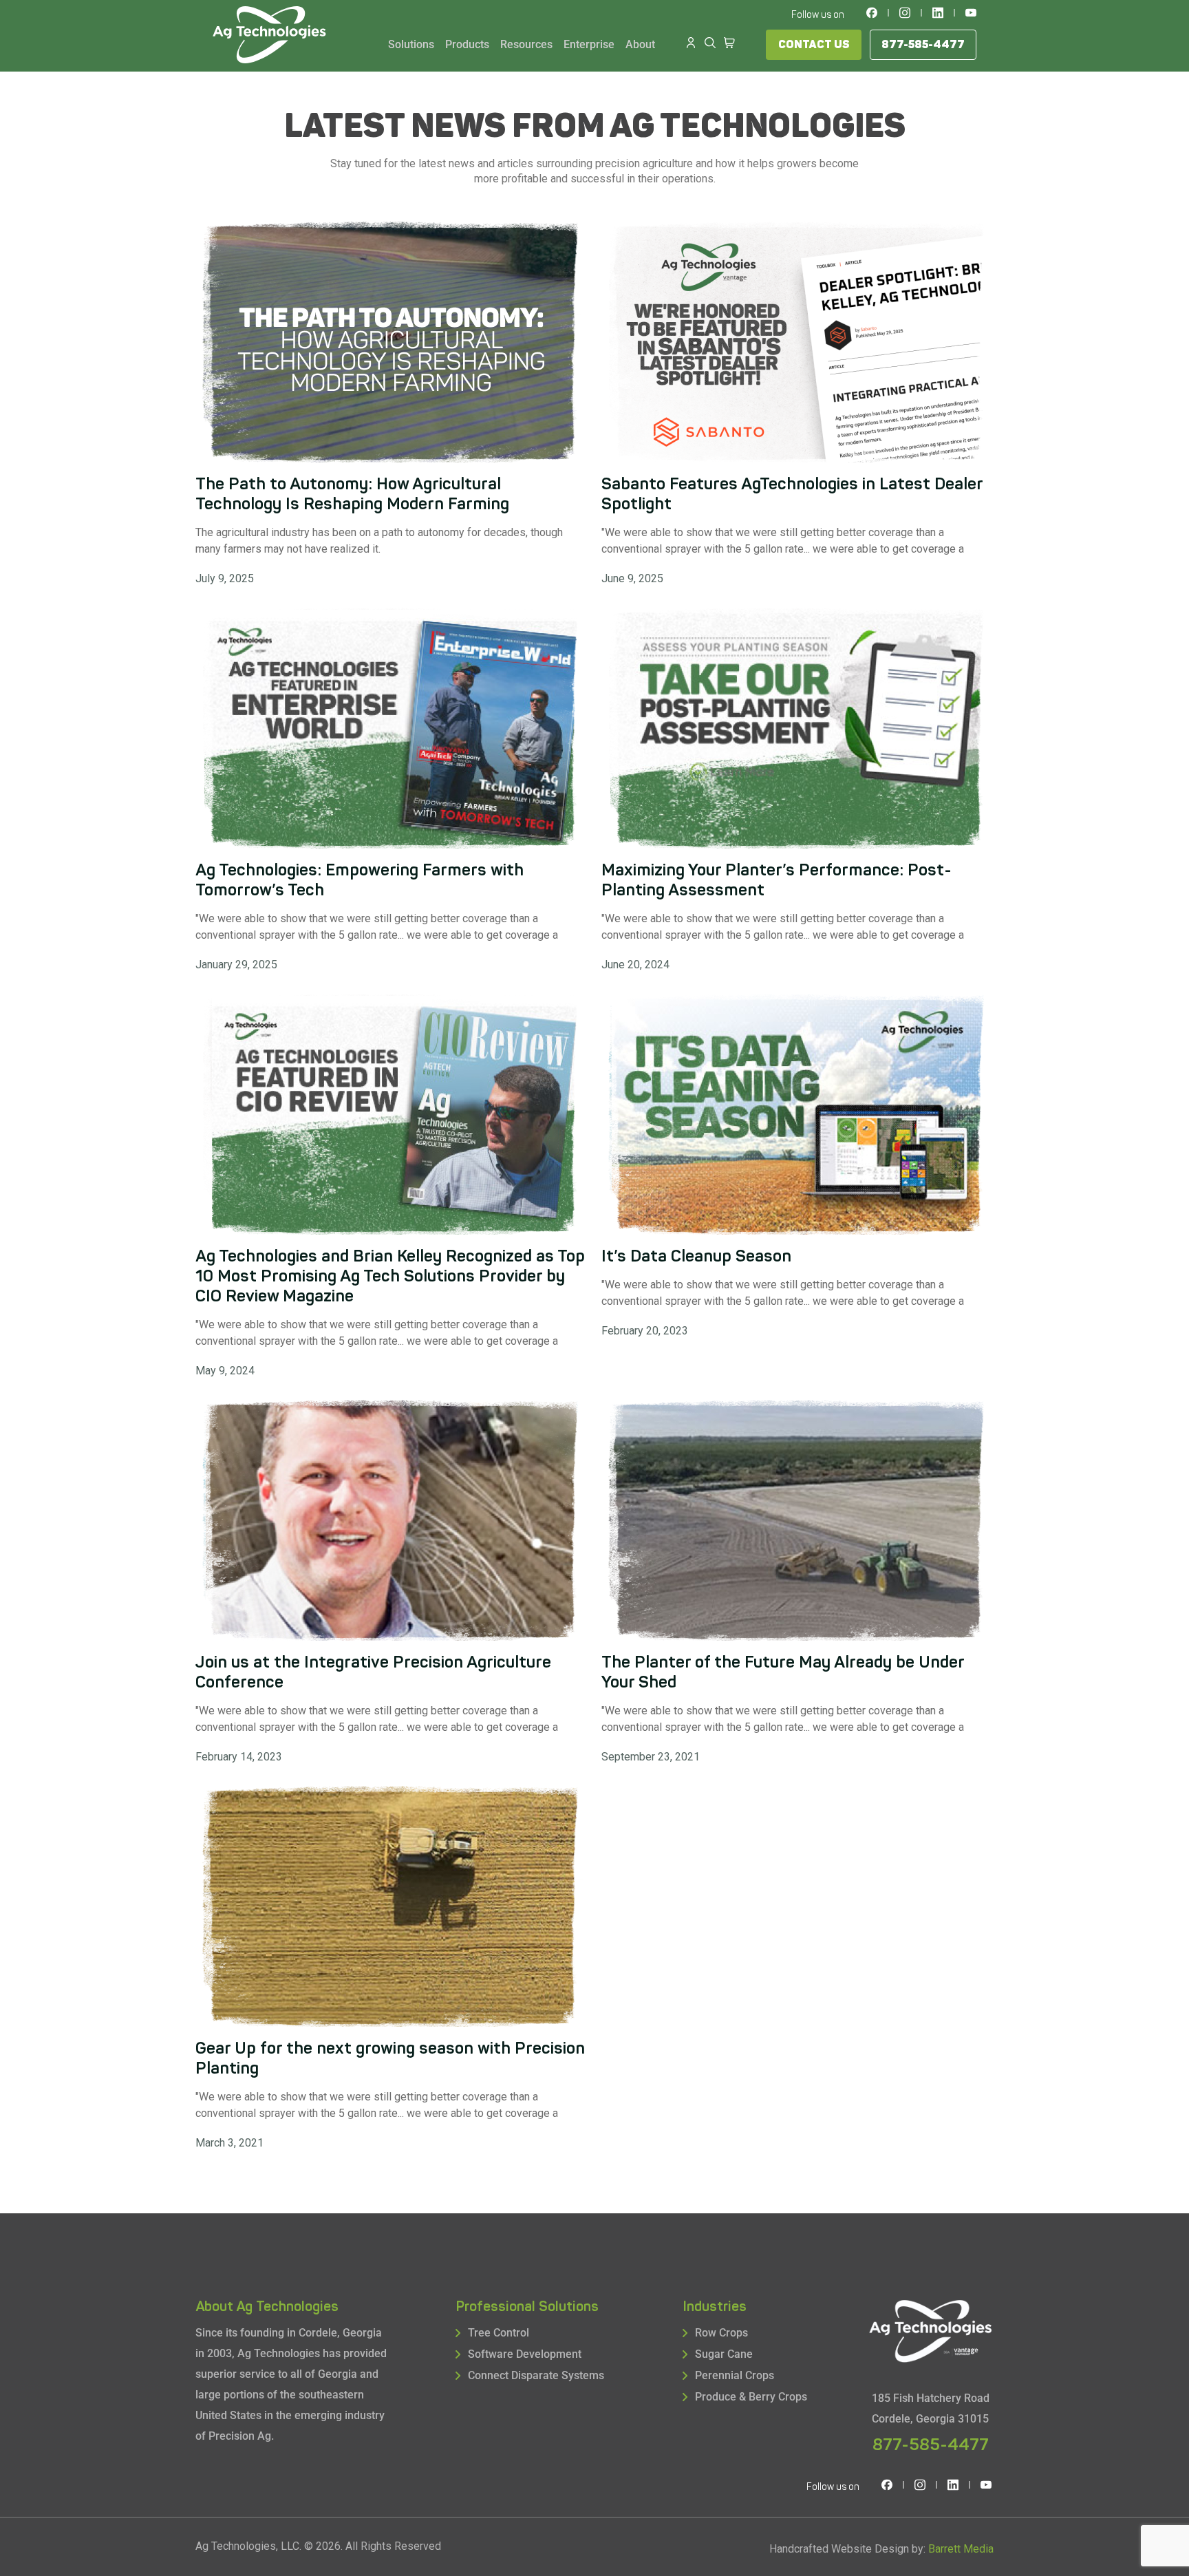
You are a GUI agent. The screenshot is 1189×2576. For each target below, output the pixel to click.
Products (467, 44)
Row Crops (721, 2333)
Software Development (525, 2354)
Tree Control (499, 2333)
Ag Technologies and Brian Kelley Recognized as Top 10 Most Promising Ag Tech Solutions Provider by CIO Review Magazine (390, 1276)
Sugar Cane (724, 2354)
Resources (526, 44)
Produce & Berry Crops (751, 2397)
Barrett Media (961, 2549)
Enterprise (589, 44)
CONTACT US (814, 45)
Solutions (411, 44)
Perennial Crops (735, 2375)
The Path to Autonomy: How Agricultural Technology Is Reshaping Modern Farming (352, 494)
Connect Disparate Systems (536, 2375)
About (640, 44)
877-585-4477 (923, 45)
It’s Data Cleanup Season (696, 1256)
